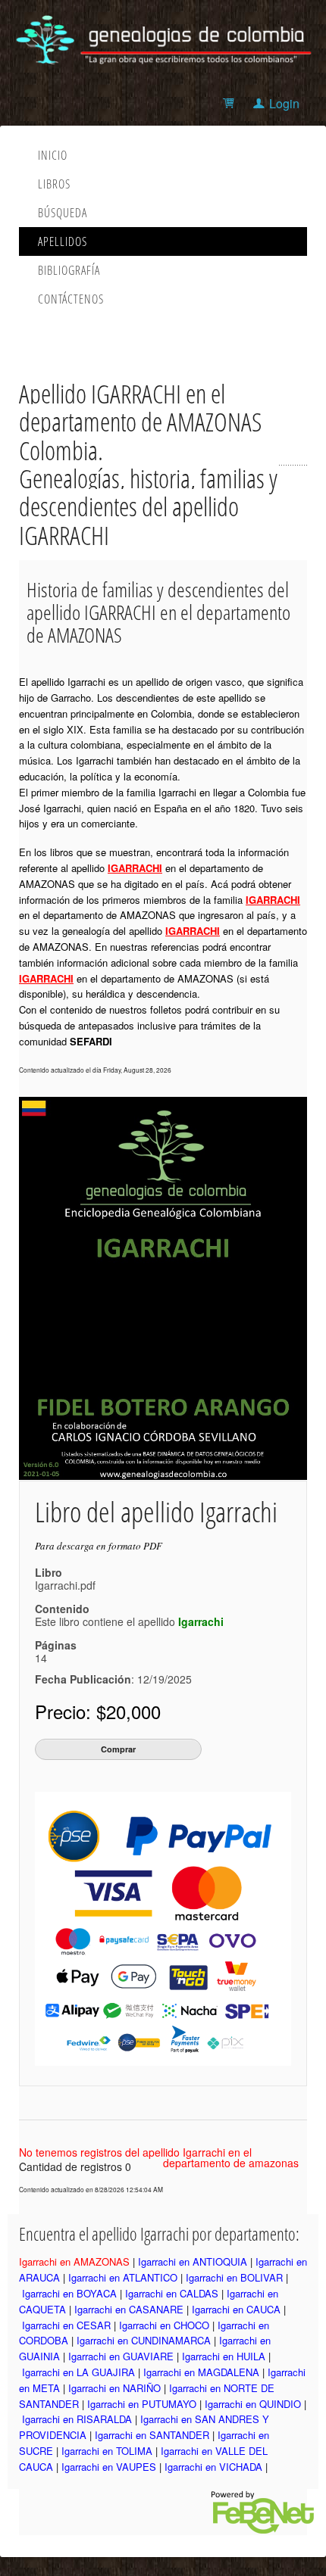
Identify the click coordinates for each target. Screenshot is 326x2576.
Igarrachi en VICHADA (213, 2467)
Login (284, 103)
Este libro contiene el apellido (129, 1621)
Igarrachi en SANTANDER (152, 2435)
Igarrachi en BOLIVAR (234, 2277)
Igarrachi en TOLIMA (107, 2451)
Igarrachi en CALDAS (172, 2293)
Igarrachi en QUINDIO (253, 2404)
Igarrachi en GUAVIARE (121, 2356)
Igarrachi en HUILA (224, 2356)
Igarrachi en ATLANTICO (123, 2277)
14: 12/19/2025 (113, 1668)
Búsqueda (63, 213)
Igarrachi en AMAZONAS (74, 2261)
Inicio (53, 155)
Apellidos (63, 241)
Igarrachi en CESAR (66, 2325)
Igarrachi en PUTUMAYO (142, 2404)
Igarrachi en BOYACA (69, 2293)
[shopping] (231, 103)
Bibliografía (69, 270)
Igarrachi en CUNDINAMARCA (144, 2340)
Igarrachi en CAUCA (236, 2309)
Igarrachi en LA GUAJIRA (78, 2372)
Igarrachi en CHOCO (164, 2325)
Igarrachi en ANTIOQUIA (193, 2261)
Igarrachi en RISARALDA (77, 2419)
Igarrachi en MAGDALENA (201, 2372)
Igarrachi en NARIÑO (114, 2388)
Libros (54, 184)
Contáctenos (71, 299)
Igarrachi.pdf (65, 1585)
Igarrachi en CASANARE (129, 2309)
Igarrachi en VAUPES (109, 2467)
